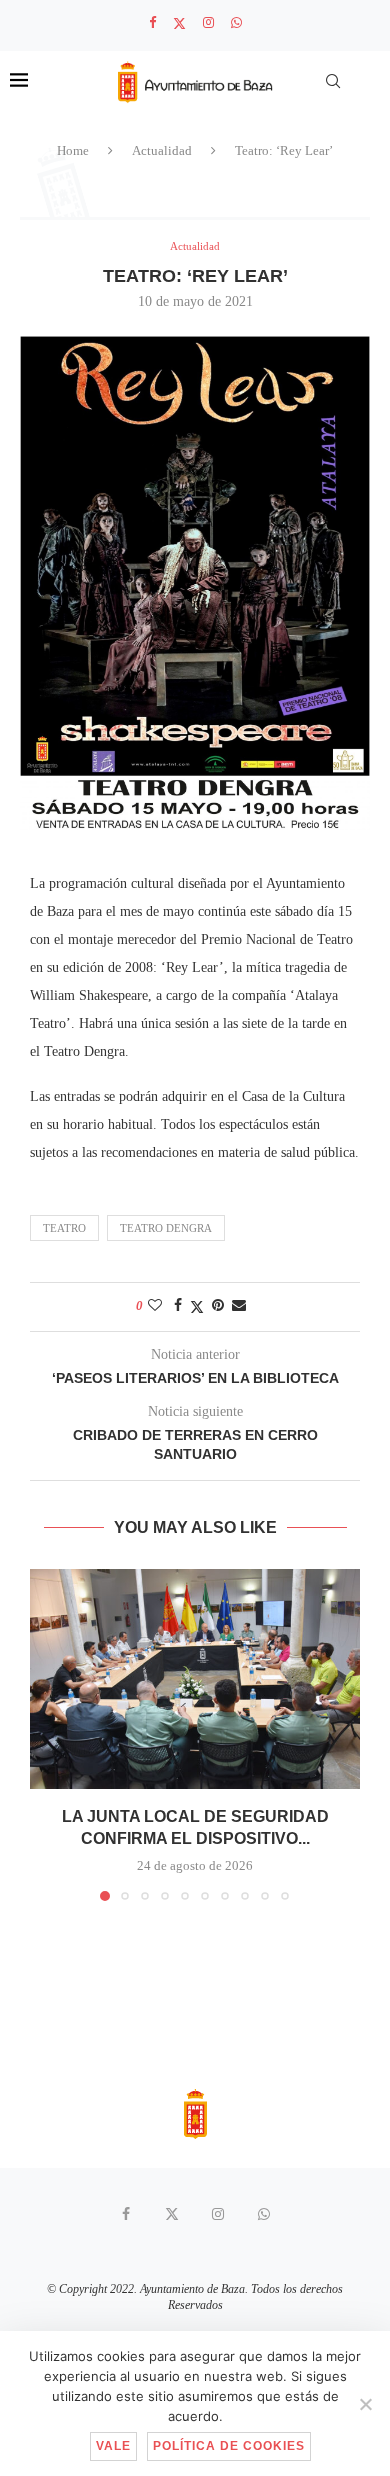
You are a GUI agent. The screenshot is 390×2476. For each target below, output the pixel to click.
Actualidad (162, 150)
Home (73, 150)
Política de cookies (229, 2446)
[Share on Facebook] (178, 1306)
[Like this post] (155, 1306)
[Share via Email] (239, 1306)
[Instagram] (208, 23)
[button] (47, 1734)
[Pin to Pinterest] (218, 1306)
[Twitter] (179, 23)
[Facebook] (152, 23)
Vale (113, 2446)
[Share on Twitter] (197, 1307)
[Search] (333, 81)
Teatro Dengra (166, 1228)
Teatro (64, 1228)
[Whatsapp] (236, 23)
